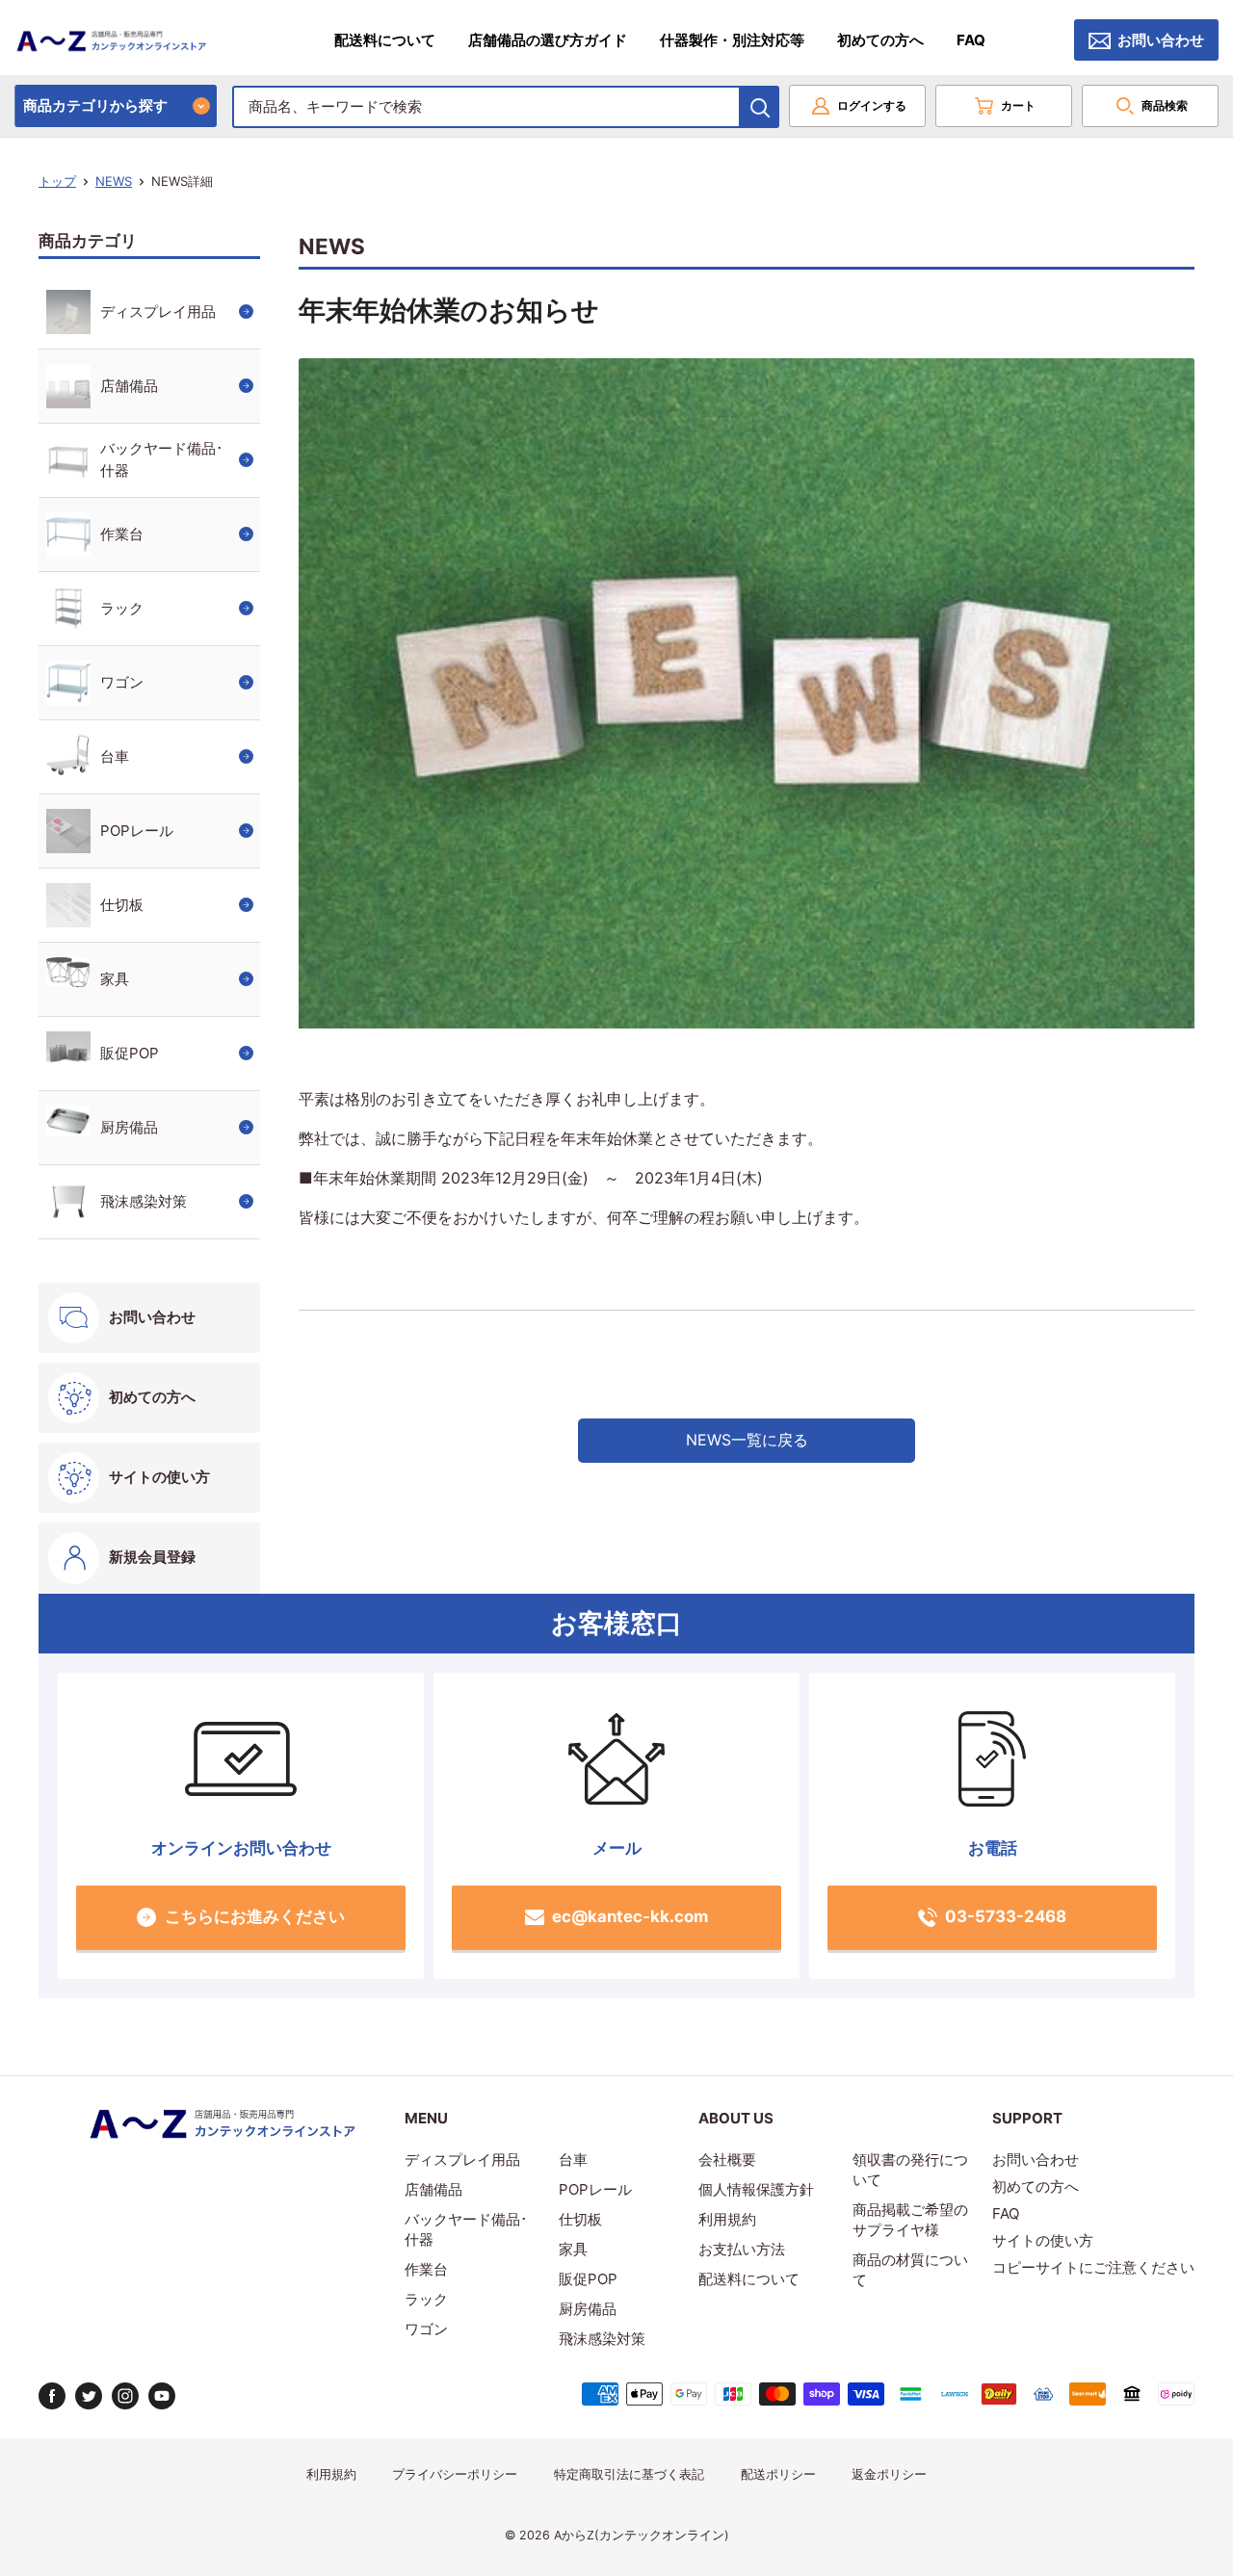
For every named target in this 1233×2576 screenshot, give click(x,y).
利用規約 (727, 2219)
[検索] (760, 107)
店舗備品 (129, 386)
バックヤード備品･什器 (162, 459)
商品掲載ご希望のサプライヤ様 (910, 2220)
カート (1018, 105)
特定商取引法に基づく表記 (629, 2474)
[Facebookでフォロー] (52, 2396)
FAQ (971, 40)
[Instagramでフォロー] (125, 2396)
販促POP (130, 1053)
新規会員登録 (152, 1557)
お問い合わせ (1161, 40)
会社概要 (727, 2160)
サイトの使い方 (159, 1477)
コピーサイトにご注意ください (1093, 2267)
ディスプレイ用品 (158, 312)
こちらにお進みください (255, 1916)
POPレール (137, 831)
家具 (115, 979)
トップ (57, 181)
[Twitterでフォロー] (89, 2396)
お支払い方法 (742, 2249)
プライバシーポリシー (455, 2474)
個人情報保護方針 (756, 2189)
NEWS (114, 181)
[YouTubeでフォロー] (162, 2396)
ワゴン (122, 682)
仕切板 (122, 905)
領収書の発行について (910, 2170)
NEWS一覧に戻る (747, 1440)
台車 (115, 756)
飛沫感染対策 (144, 1201)
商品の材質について (910, 2270)
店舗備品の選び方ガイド (548, 40)
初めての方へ (880, 40)
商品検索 (1165, 105)
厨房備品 (129, 1127)
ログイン (872, 105)
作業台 (122, 534)
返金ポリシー (889, 2474)
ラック (122, 608)
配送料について (385, 40)
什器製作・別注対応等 (732, 40)
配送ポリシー (778, 2474)
